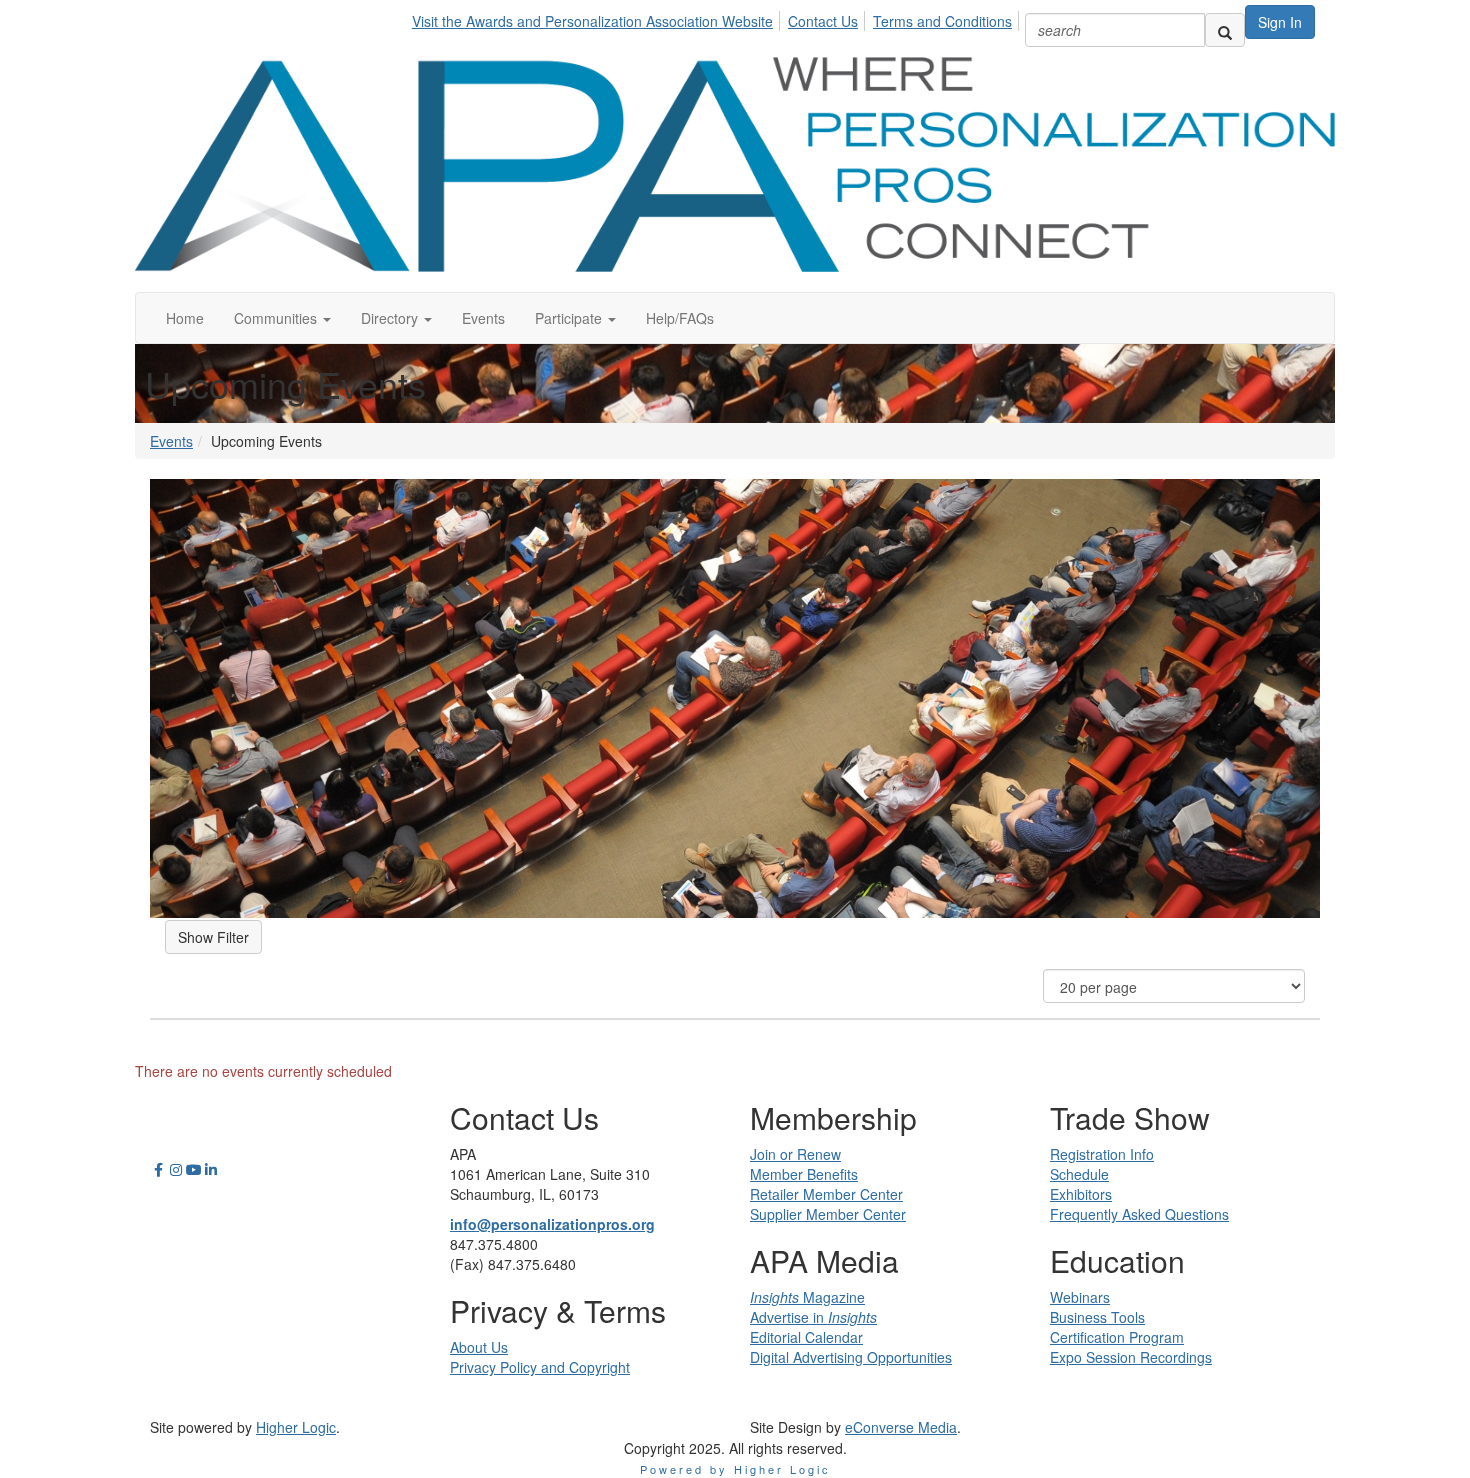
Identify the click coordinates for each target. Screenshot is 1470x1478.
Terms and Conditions (942, 21)
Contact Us (823, 21)
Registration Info (1102, 1154)
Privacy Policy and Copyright (540, 1367)
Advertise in (813, 1317)
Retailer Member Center (826, 1194)
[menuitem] (598, 18)
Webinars (1080, 1297)
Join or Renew (795, 1154)
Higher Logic (296, 1427)
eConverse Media (901, 1427)
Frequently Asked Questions (1139, 1214)
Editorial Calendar (806, 1337)
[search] (1225, 30)
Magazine (807, 1297)
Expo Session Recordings (1131, 1357)
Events (171, 441)
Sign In (1280, 22)
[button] (282, 318)
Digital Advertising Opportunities (851, 1357)
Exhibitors (1081, 1194)
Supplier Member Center (828, 1214)
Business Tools (1097, 1317)
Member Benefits (804, 1174)
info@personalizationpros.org (552, 1224)
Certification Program (1117, 1337)
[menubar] (717, 18)
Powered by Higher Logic (735, 1469)
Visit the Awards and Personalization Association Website (592, 21)
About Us (479, 1347)
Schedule (1079, 1174)
